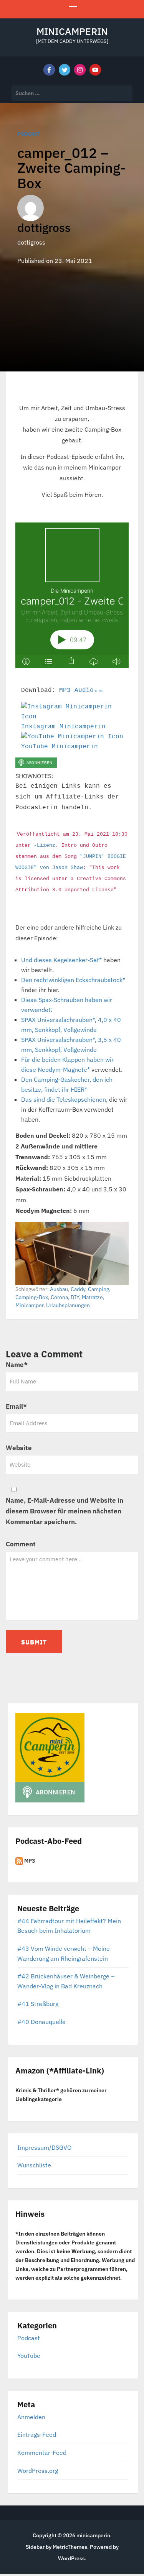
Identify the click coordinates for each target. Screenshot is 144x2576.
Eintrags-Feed (37, 2435)
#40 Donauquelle (41, 2022)
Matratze (92, 1297)
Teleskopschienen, (82, 1099)
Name (17, 1365)
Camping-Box (32, 1297)
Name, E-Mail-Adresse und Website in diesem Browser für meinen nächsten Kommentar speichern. (65, 1511)
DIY (75, 1297)
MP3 (29, 1861)
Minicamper (29, 1305)
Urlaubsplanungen (68, 1305)
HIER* (79, 1089)
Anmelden (31, 2417)
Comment (21, 1544)
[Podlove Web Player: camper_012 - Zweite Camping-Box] (72, 595)
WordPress (71, 2558)
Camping (98, 1289)
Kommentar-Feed (42, 2453)
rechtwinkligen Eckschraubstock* (79, 980)
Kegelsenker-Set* (78, 960)
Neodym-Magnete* (64, 1069)
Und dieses (37, 960)
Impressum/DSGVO (44, 2147)
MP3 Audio (81, 690)
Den (27, 980)
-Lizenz (45, 845)
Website (19, 1448)
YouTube (29, 2356)
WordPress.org (38, 2471)
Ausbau (59, 1289)
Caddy (78, 1289)
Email (16, 1406)
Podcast (29, 134)
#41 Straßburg (38, 2004)
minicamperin (72, 31)
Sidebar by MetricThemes (56, 2547)
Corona (59, 1297)
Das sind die (39, 1099)
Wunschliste (34, 2165)
